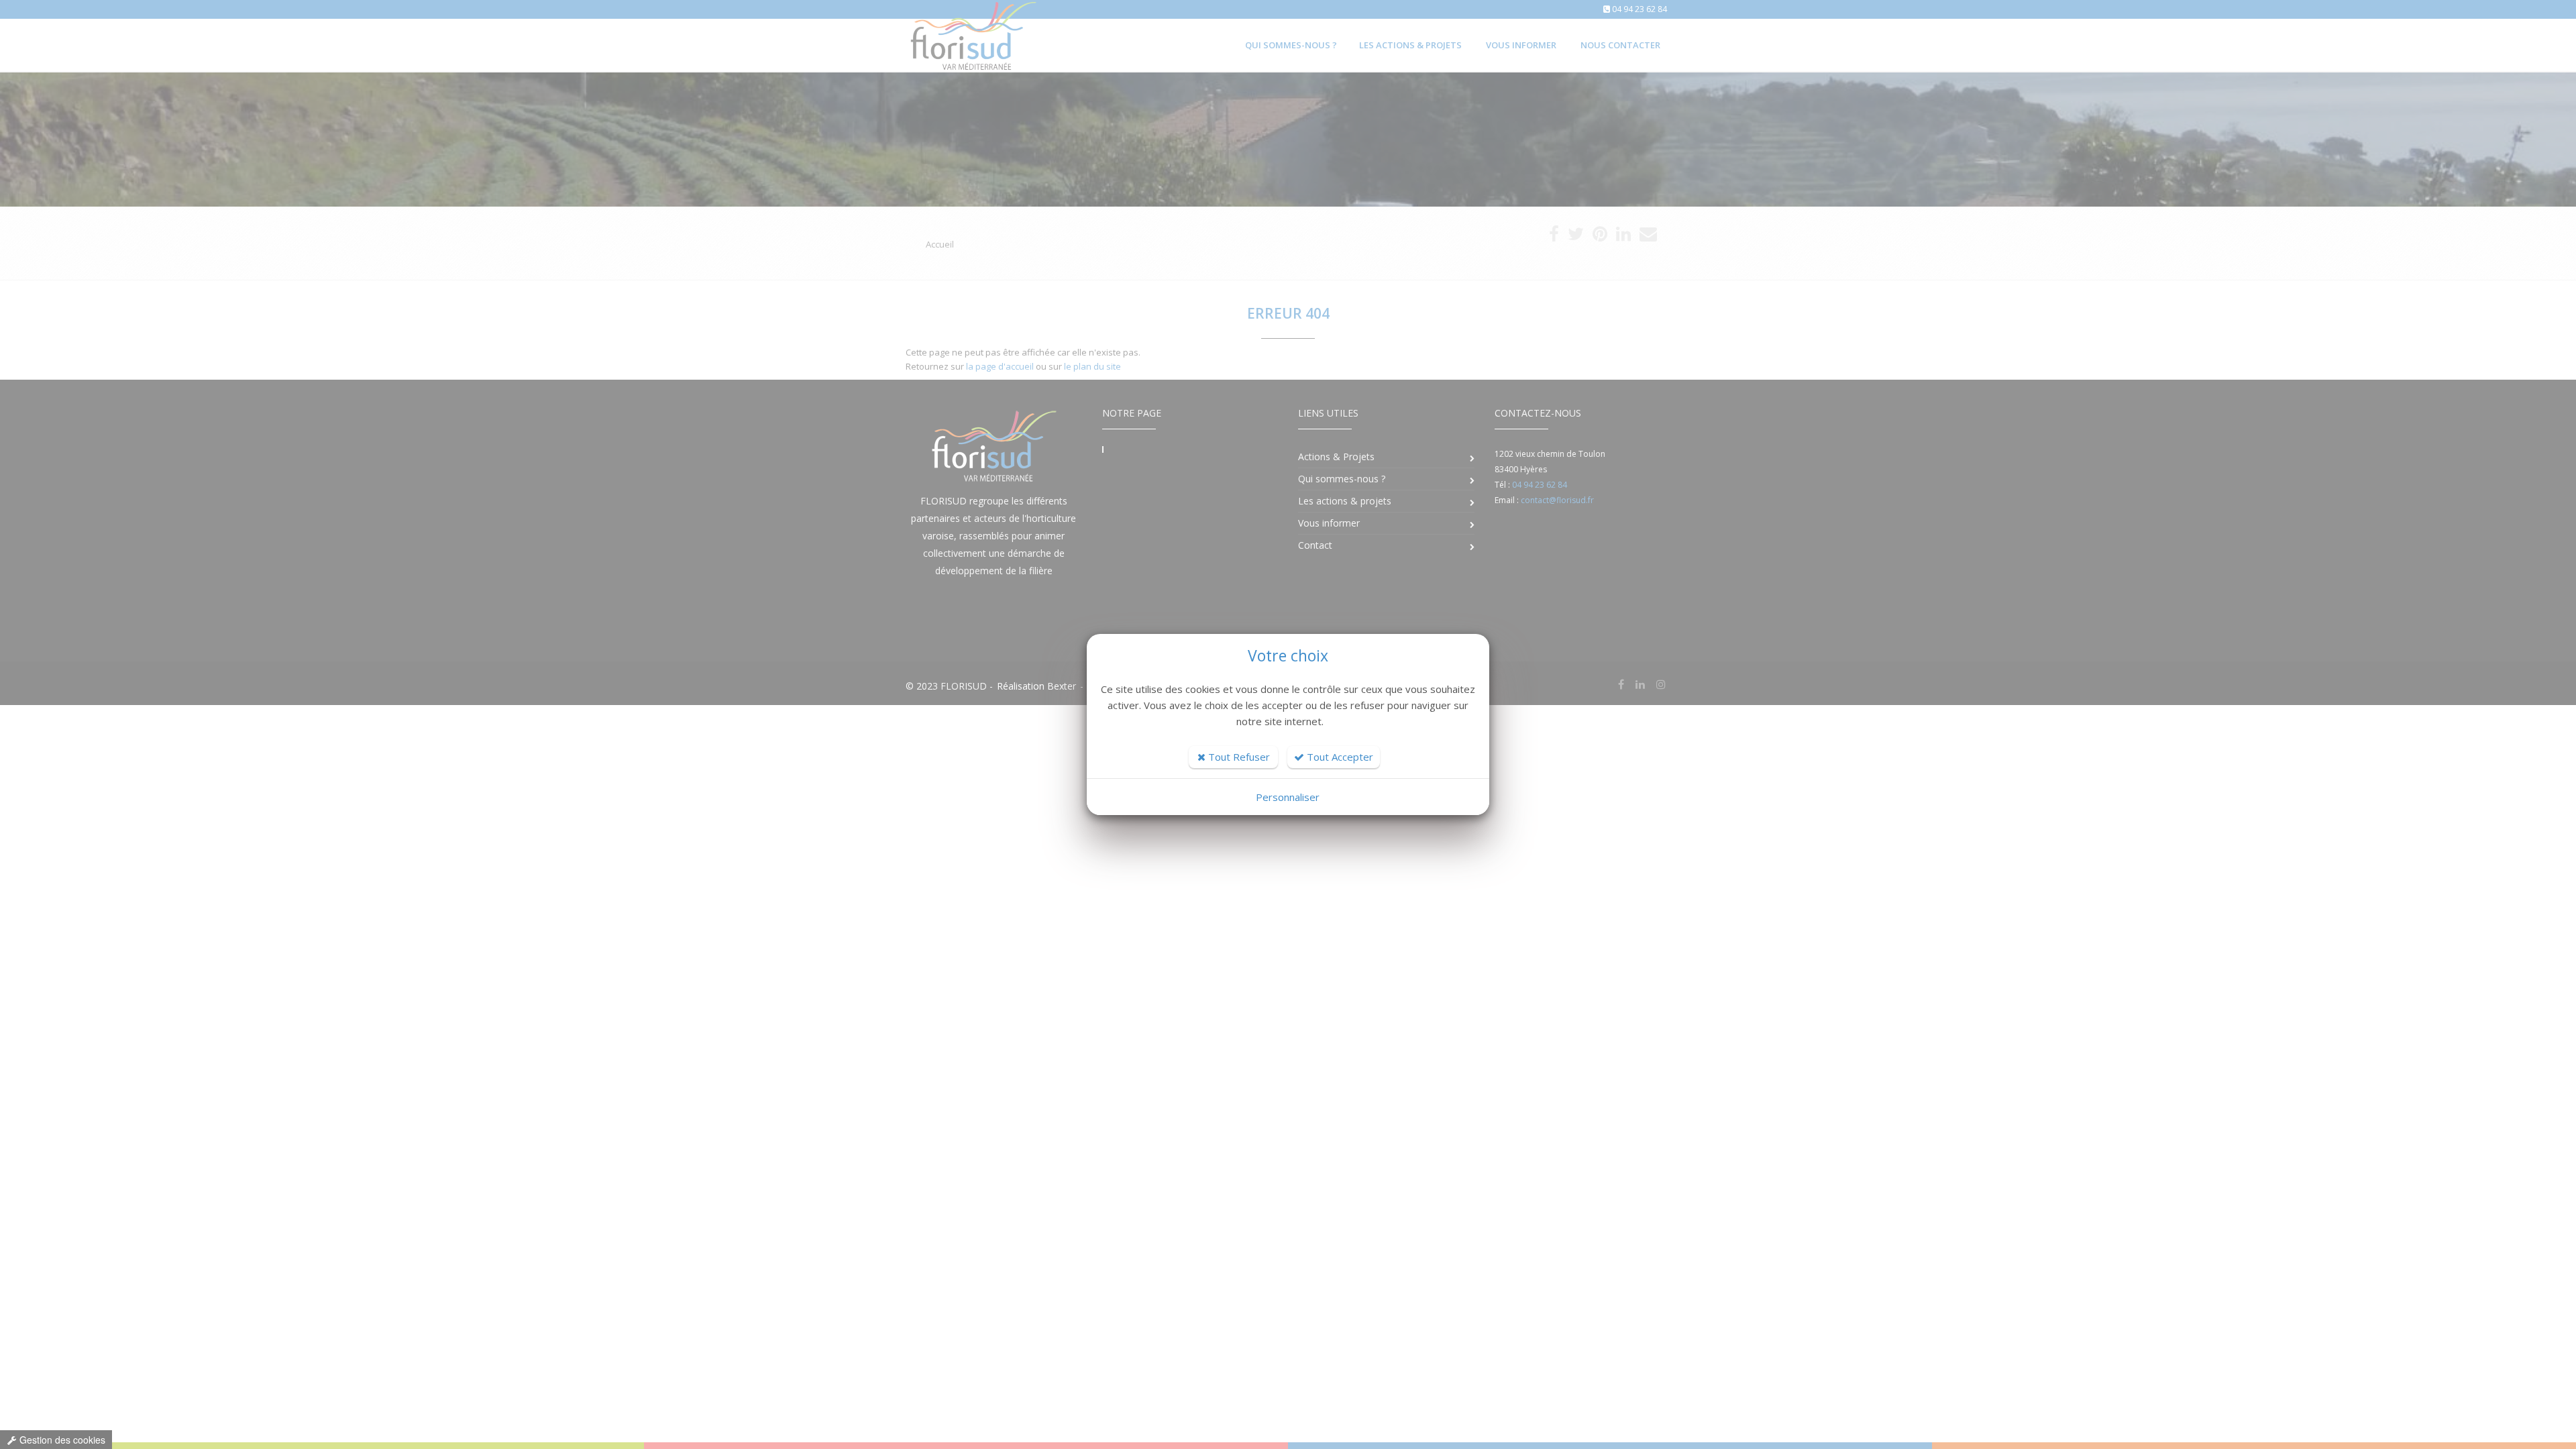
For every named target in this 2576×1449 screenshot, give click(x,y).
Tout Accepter (1339, 757)
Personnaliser (1288, 797)
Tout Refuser (1238, 757)
